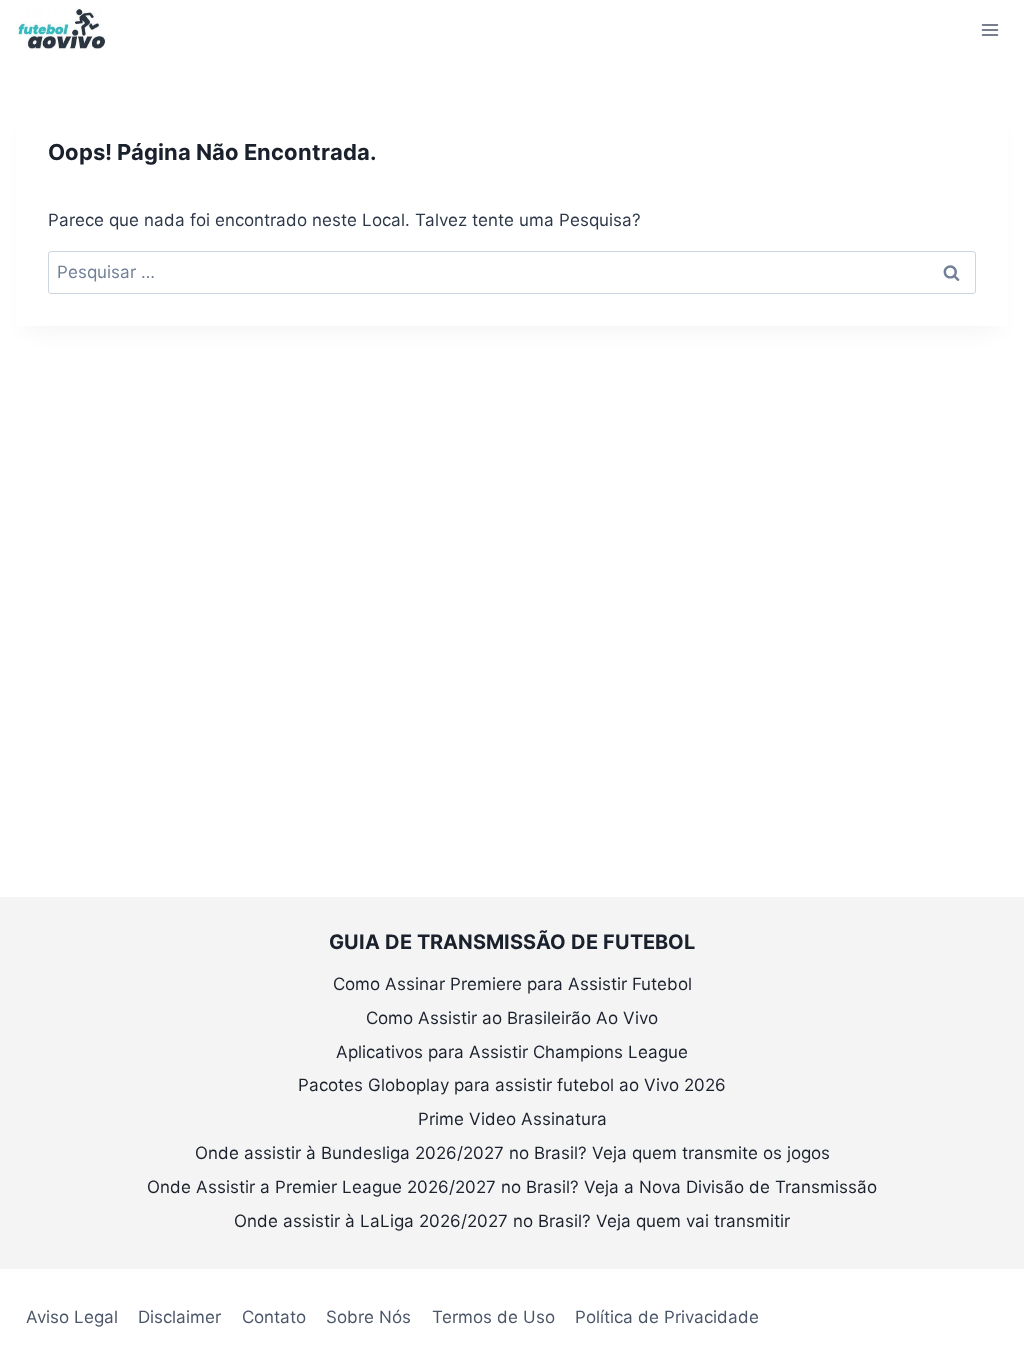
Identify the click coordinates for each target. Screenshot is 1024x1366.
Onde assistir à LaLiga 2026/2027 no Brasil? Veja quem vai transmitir (512, 1221)
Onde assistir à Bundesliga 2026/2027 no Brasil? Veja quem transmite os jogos (512, 1153)
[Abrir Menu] (989, 29)
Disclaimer (179, 1317)
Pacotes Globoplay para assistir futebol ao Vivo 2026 (512, 1085)
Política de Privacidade (667, 1317)
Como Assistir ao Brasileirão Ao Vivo (512, 1018)
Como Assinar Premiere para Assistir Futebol (512, 984)
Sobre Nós (368, 1317)
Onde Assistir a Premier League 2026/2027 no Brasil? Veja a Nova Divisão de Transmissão (512, 1187)
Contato (274, 1317)
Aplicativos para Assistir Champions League (512, 1052)
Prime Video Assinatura (512, 1119)
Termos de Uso (493, 1317)
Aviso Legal (72, 1317)
